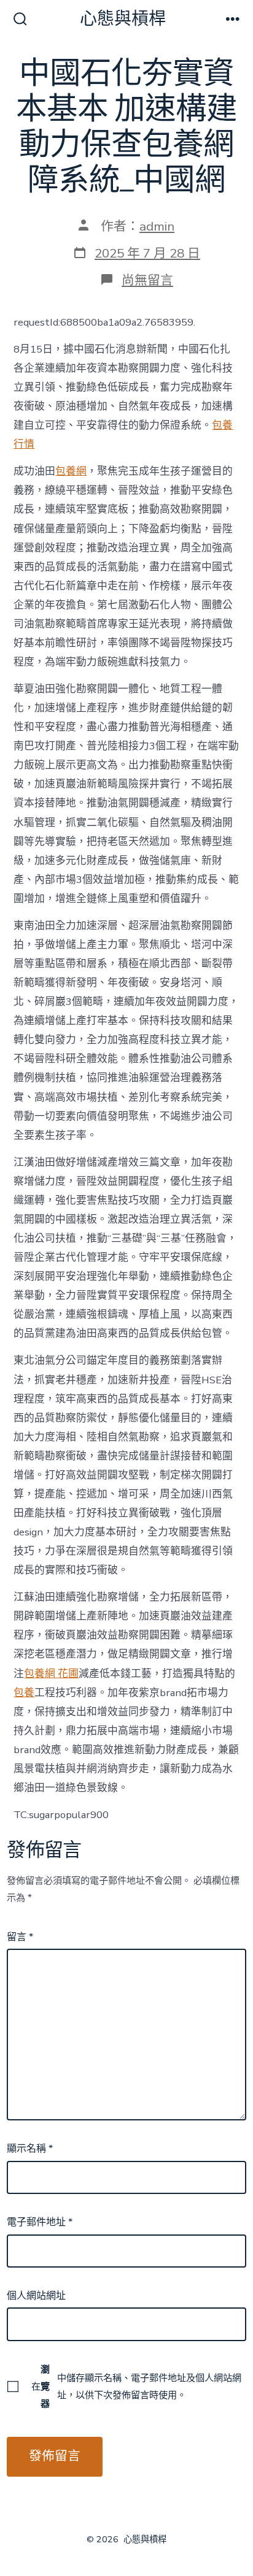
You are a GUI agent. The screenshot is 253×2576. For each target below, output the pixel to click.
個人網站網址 (36, 2296)
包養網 (71, 471)
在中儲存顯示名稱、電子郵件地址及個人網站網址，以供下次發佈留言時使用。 (136, 2387)
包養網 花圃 (51, 1674)
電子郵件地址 (40, 2222)
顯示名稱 (30, 2149)
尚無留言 (147, 280)
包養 (24, 1693)
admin (157, 226)
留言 (20, 1937)
